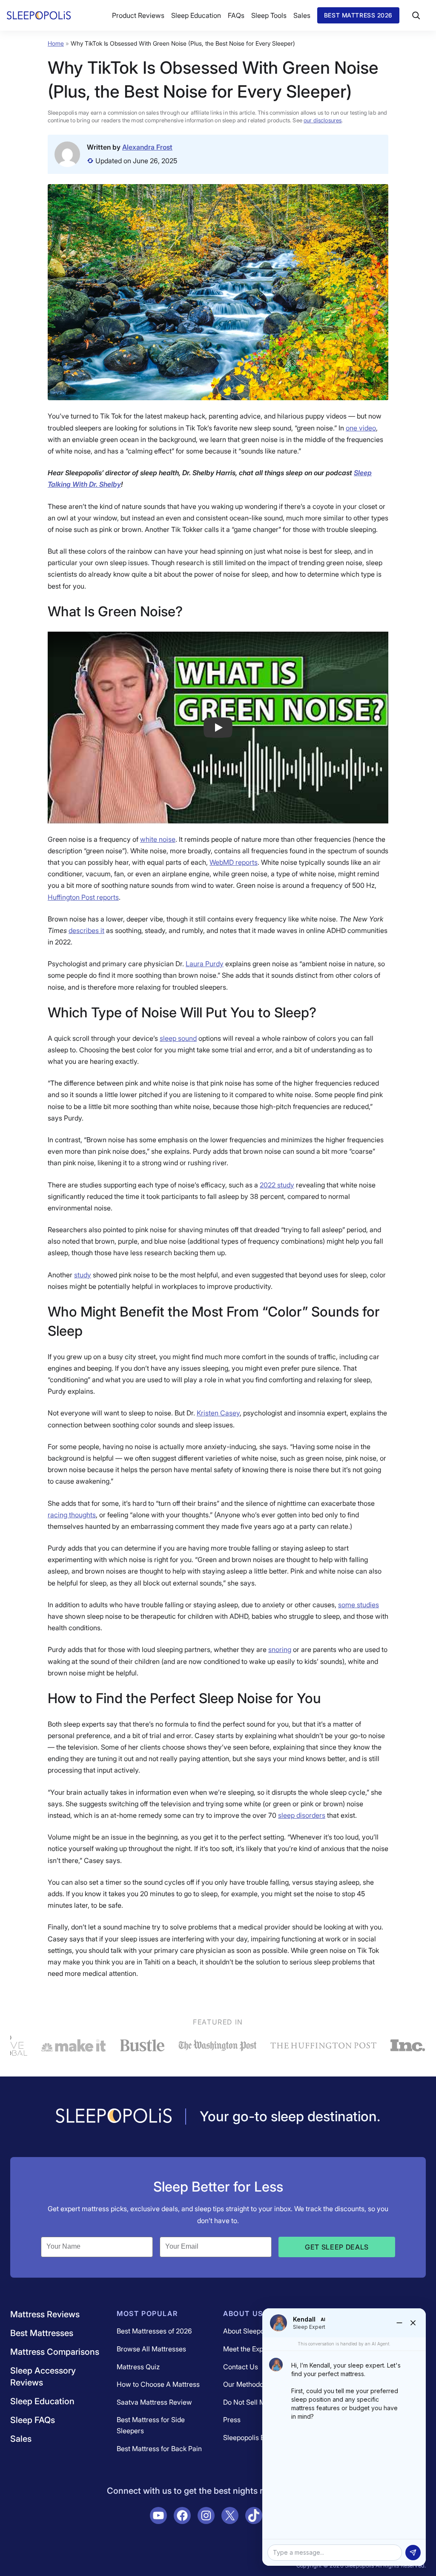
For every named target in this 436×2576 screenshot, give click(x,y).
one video (361, 428)
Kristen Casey (218, 1413)
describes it (86, 930)
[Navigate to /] (114, 2117)
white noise (158, 839)
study (83, 1275)
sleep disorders (302, 1815)
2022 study (277, 1185)
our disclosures (323, 120)
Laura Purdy (205, 964)
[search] (416, 15)
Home (56, 43)
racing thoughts (72, 1515)
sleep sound (178, 1038)
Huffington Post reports (83, 897)
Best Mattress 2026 (358, 15)
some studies (359, 1605)
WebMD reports (234, 862)
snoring (280, 1649)
